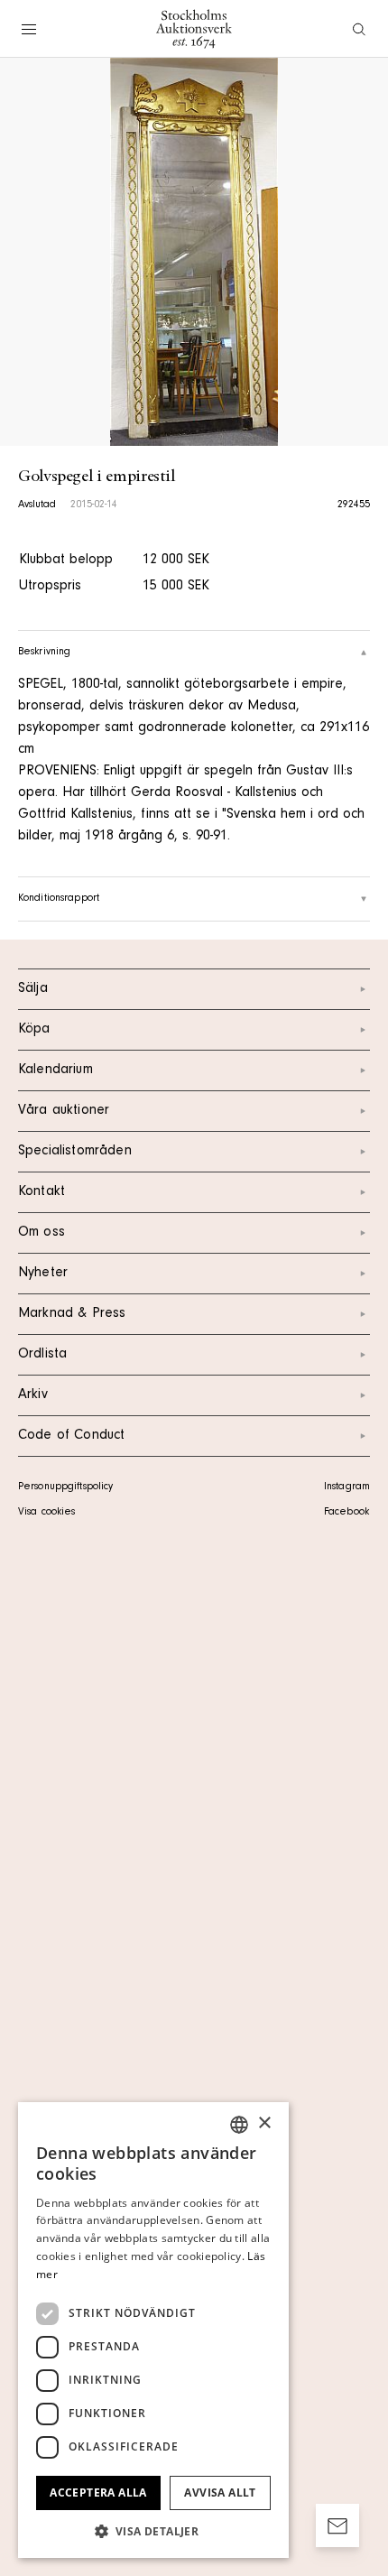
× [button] (264, 2123)
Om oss (42, 1233)
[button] (153, 2531)
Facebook (346, 1513)
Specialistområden (75, 1152)
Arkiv (33, 1395)
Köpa (34, 1030)
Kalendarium (55, 1070)
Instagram (347, 1487)
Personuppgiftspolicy (65, 1487)
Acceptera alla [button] (98, 2493)
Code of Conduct (71, 1436)
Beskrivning (44, 653)
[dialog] (153, 2330)
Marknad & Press (72, 1314)
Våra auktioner (64, 1111)
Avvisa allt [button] (220, 2493)
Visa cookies (46, 1513)
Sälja (33, 989)
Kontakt (42, 1192)
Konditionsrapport (59, 899)
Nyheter (43, 1274)
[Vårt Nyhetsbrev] (337, 2525)
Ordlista (42, 1355)
